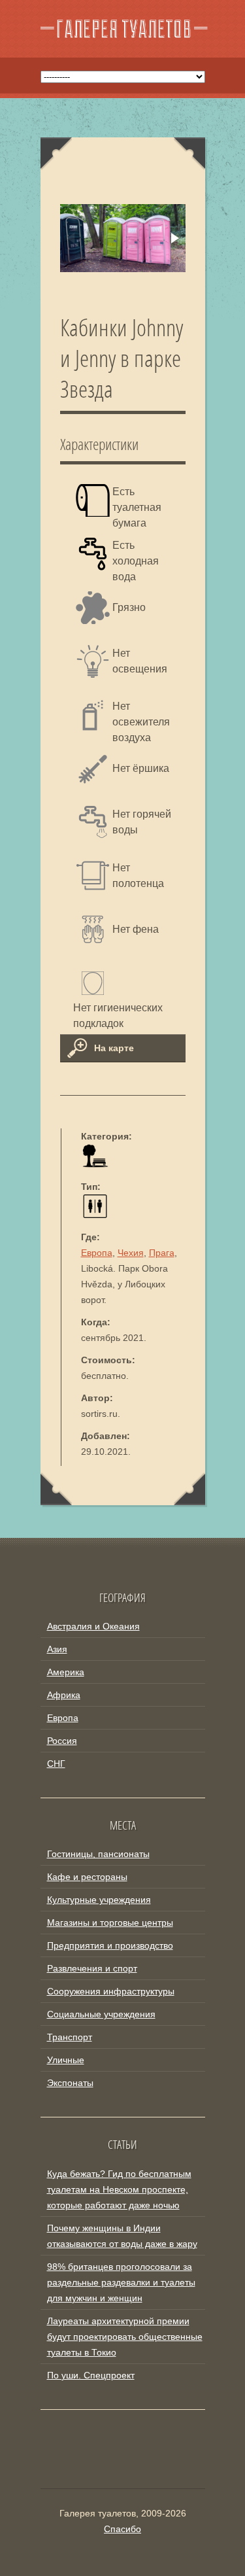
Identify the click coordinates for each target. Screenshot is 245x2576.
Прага (162, 1253)
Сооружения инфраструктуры (111, 1991)
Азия (57, 1649)
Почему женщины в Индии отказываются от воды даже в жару (122, 2236)
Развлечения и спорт (92, 1968)
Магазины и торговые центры (110, 1923)
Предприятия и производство (110, 1945)
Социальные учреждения (101, 2014)
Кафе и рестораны (87, 1877)
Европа (97, 1253)
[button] (174, 238)
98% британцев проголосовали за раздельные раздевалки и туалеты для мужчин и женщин (121, 2282)
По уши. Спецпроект (91, 2375)
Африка (64, 1695)
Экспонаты (70, 2083)
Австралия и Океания (93, 1626)
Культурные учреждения (99, 1900)
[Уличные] (95, 1164)
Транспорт (70, 2037)
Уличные (66, 2060)
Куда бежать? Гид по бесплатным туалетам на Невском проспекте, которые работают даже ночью (119, 2189)
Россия (62, 1741)
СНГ (56, 1764)
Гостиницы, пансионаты (98, 1854)
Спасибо (122, 2529)
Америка (66, 1672)
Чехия (131, 1253)
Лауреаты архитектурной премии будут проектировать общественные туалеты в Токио (125, 2337)
